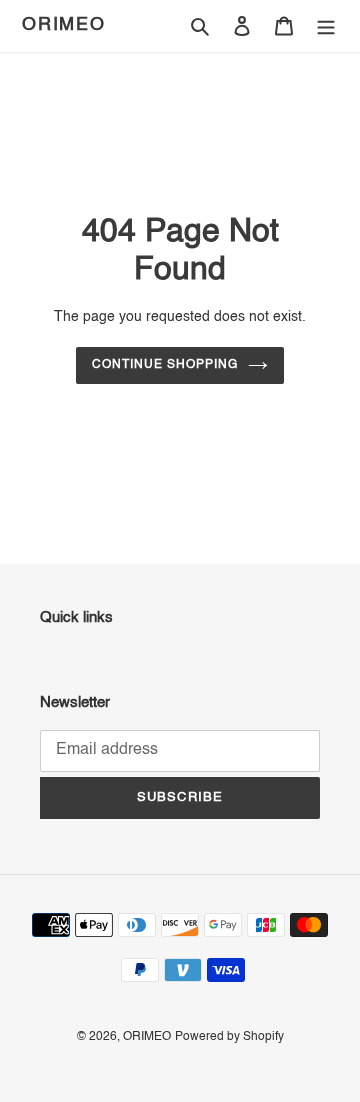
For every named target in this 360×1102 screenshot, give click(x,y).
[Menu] (326, 26)
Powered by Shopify (229, 1037)
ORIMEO (64, 25)
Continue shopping (165, 365)
